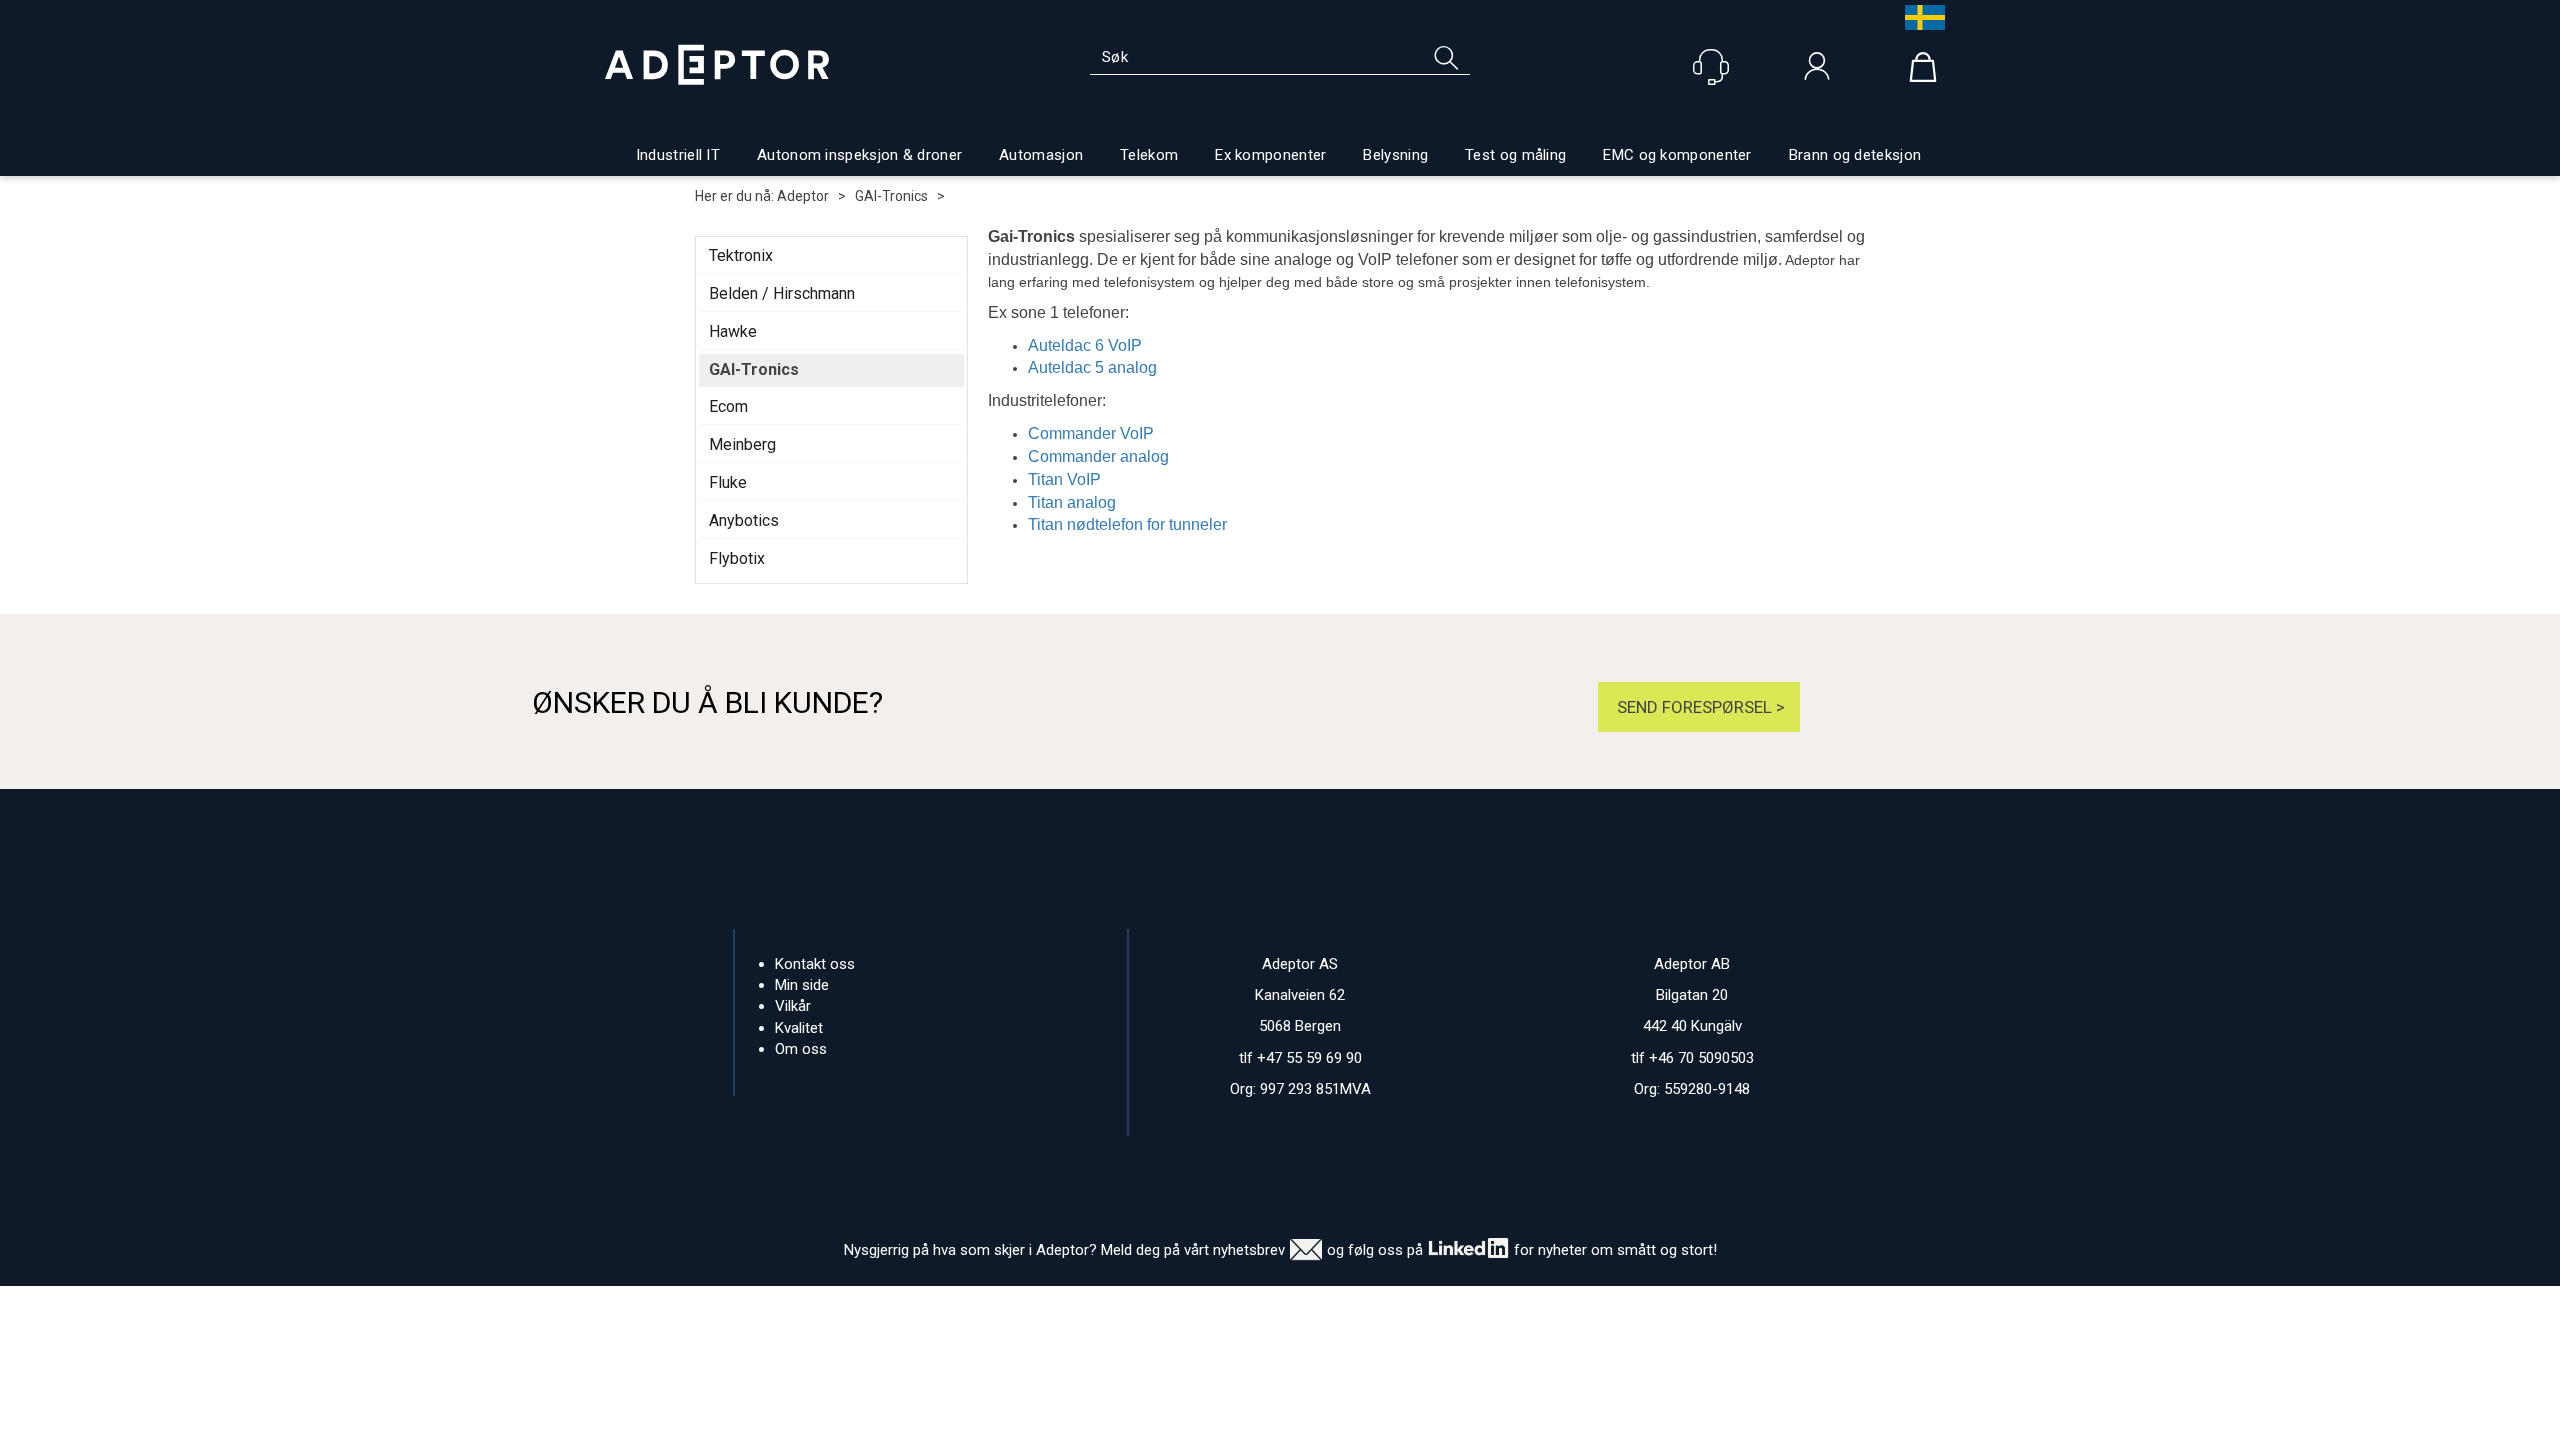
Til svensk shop (1920, 17)
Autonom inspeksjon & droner (859, 155)
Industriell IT (678, 155)
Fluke (728, 482)
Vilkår (793, 1006)
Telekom (1149, 155)
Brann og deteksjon (1855, 155)
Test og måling (1515, 155)
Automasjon (1041, 155)
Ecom (728, 406)
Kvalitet (799, 1028)
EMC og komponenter (1677, 155)
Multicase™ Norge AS (1678, 1306)
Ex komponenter (1270, 155)
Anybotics (744, 520)
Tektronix (741, 255)
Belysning (1395, 155)
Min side (802, 985)
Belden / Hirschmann (782, 293)
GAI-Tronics (891, 196)
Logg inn (1817, 71)
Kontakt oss (815, 964)
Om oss (801, 1049)
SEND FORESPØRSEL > (1699, 707)
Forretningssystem (1361, 1306)
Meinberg (742, 444)
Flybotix (737, 558)
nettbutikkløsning (1497, 1306)
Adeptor (803, 196)
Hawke (733, 331)
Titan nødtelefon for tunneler (1127, 524)
